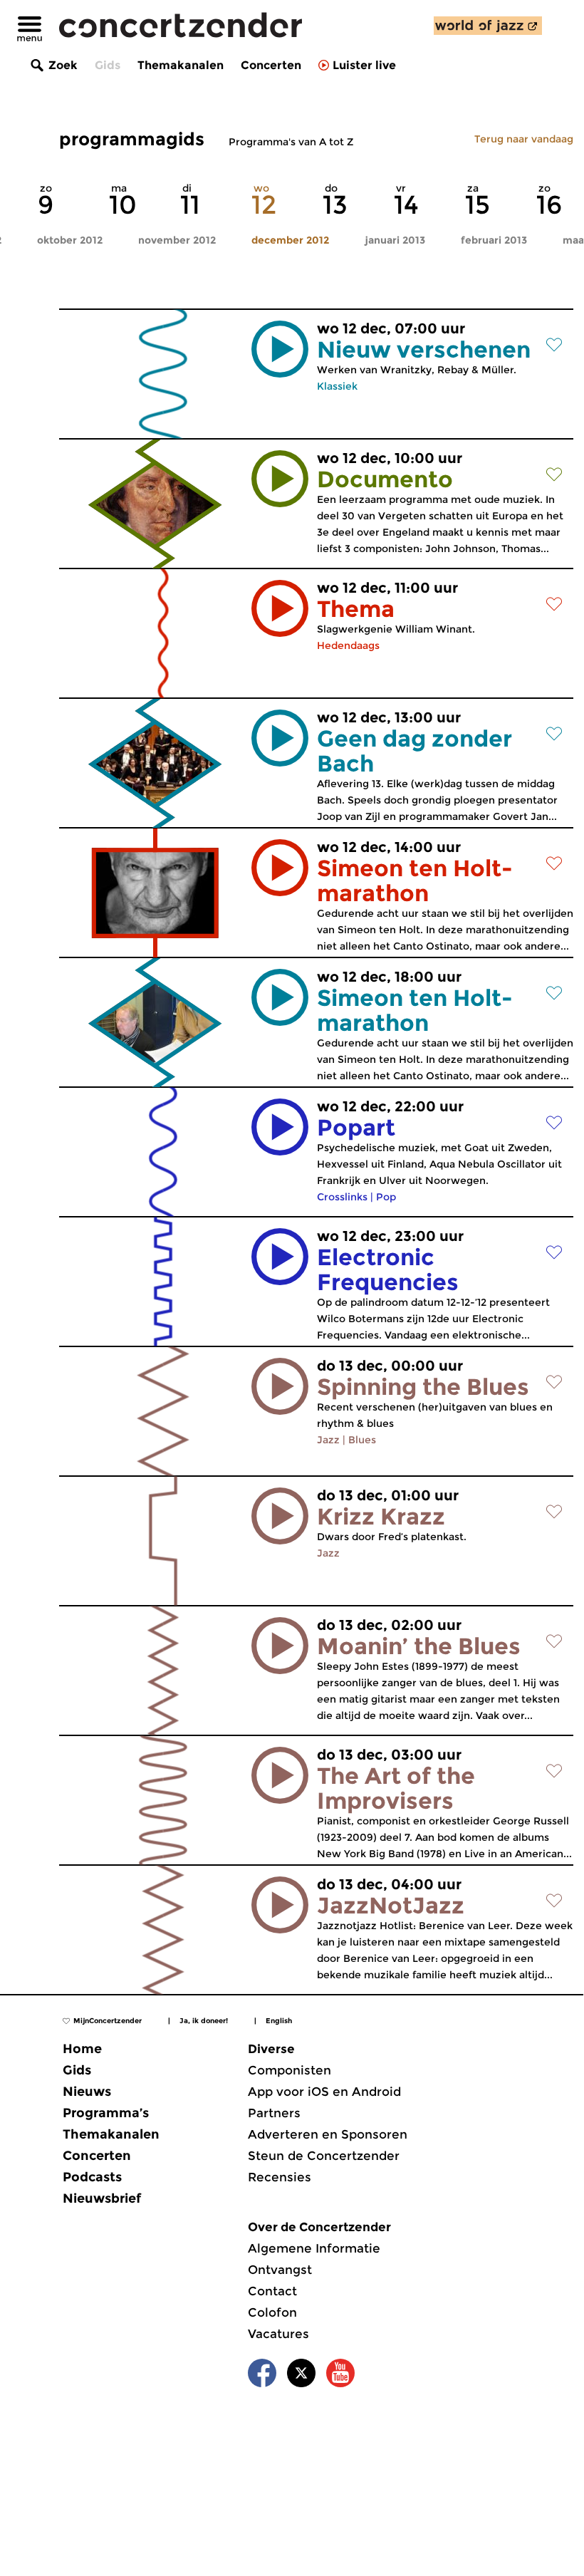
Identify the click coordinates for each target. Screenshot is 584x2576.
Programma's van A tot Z (291, 142)
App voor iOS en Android (324, 2092)
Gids (108, 65)
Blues (362, 1440)
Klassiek (337, 386)
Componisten (290, 2070)
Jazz (328, 1440)
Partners (274, 2113)
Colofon (272, 2312)
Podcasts (92, 2177)
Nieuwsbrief (102, 2198)
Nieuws (87, 2092)
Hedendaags (348, 645)
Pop (386, 1197)
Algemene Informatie (314, 2248)
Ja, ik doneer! (204, 2021)
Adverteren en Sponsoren (328, 2134)
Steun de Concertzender (324, 2156)
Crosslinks (342, 1197)
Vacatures (278, 2334)
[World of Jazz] (488, 26)
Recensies (280, 2177)
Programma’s (106, 2113)
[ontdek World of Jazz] (488, 26)
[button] (280, 349)
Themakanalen (181, 65)
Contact (272, 2291)
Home (82, 2049)
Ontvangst (280, 2270)
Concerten (271, 65)
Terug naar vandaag (524, 139)
